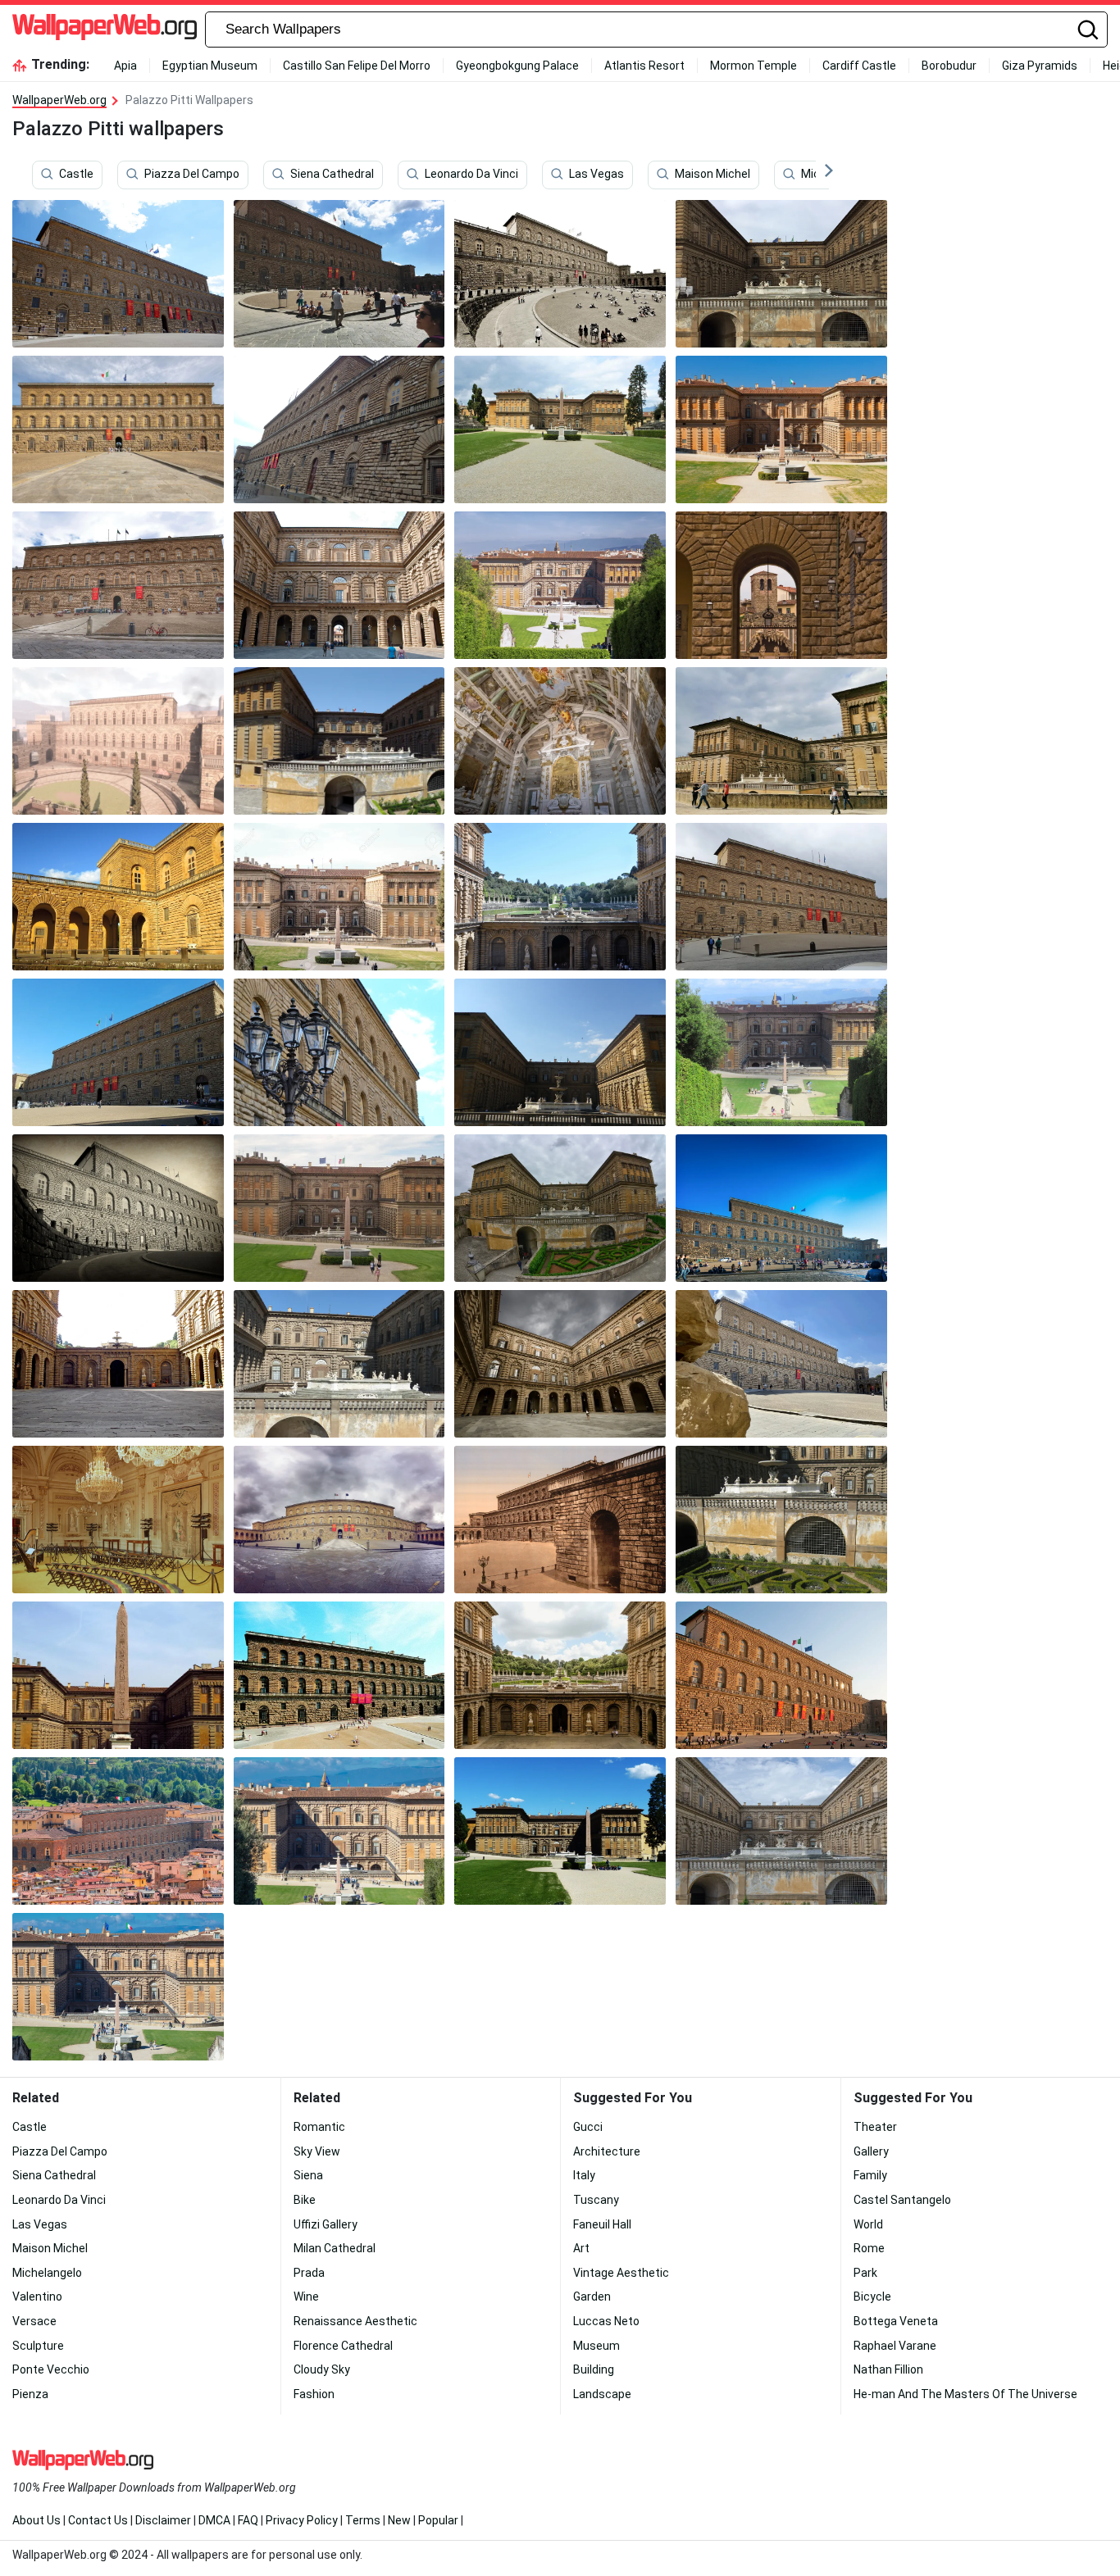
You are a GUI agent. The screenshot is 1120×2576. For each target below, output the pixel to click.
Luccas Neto (606, 2321)
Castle (76, 175)
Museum (596, 2346)
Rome (869, 2248)
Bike (305, 2200)
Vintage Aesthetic (621, 2273)
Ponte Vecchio (51, 2369)
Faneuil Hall (602, 2224)
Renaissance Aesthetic (355, 2321)
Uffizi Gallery (326, 2224)
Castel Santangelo (902, 2200)
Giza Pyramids (1040, 66)
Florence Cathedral (343, 2346)
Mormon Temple (753, 66)
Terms (363, 2520)
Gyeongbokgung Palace (517, 66)
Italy (584, 2175)
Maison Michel (713, 175)
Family (870, 2175)
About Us (36, 2520)
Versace (34, 2321)
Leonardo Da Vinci (471, 175)
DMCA (214, 2520)
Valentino (37, 2297)
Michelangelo (47, 2273)
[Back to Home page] (105, 30)
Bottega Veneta (896, 2321)
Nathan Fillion (888, 2369)
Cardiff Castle (859, 66)
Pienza (30, 2394)
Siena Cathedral (332, 175)
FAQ (248, 2520)
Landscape (602, 2394)
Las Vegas (596, 175)
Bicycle (872, 2297)
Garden (592, 2297)
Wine (306, 2297)
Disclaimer (163, 2520)
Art (581, 2248)
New (399, 2520)
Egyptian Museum (210, 66)
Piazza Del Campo (192, 175)
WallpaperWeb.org (59, 100)
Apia (125, 66)
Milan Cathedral (335, 2248)
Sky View (317, 2151)
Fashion (314, 2394)
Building (594, 2369)
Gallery (871, 2151)
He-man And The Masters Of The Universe (965, 2394)
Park (865, 2273)
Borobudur (949, 66)
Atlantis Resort (644, 66)
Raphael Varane (895, 2346)
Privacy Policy (302, 2520)
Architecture (607, 2151)
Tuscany (596, 2200)
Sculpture (38, 2346)
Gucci (588, 2127)
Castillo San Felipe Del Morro (357, 66)
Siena (308, 2175)
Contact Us (98, 2520)
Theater (875, 2127)
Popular (438, 2520)
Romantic (319, 2127)
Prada (309, 2273)
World (868, 2224)
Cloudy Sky (322, 2369)
